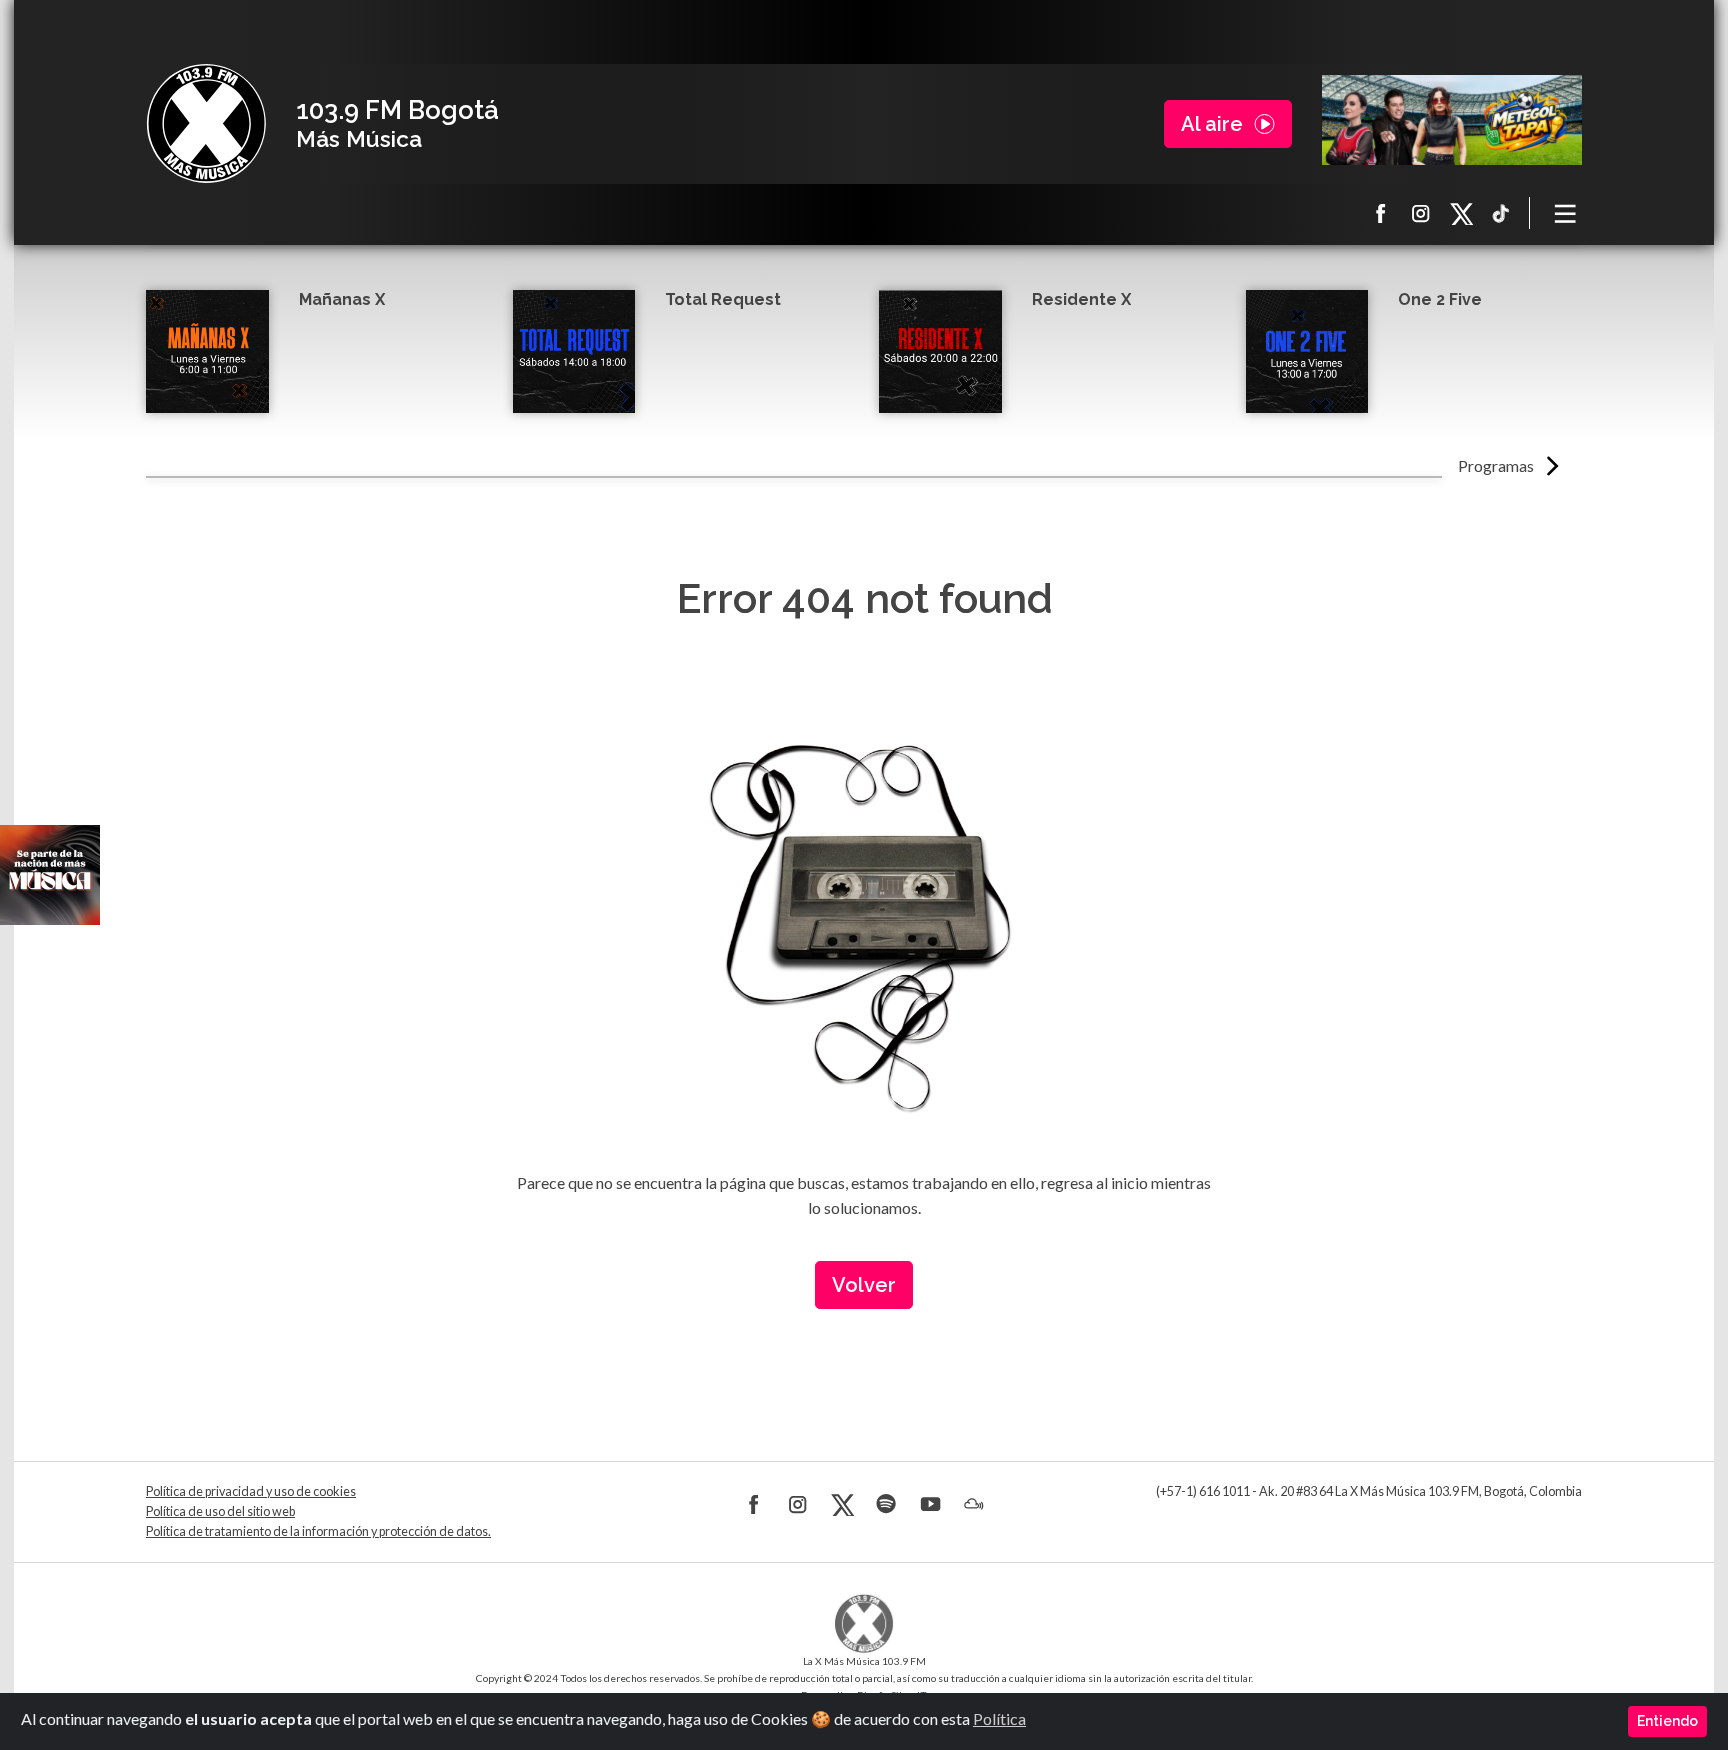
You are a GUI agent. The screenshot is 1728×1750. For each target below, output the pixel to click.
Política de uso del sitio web (220, 1511)
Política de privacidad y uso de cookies (251, 1491)
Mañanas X (342, 299)
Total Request (723, 299)
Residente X (1081, 299)
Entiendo (1667, 1721)
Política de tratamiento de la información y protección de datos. (318, 1531)
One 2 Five (1440, 299)
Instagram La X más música (1421, 213)
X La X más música (1461, 213)
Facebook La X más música (1381, 213)
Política (999, 1718)
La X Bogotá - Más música (206, 124)
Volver (864, 1285)
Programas (1496, 465)
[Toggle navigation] (1566, 213)
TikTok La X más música (1501, 213)
